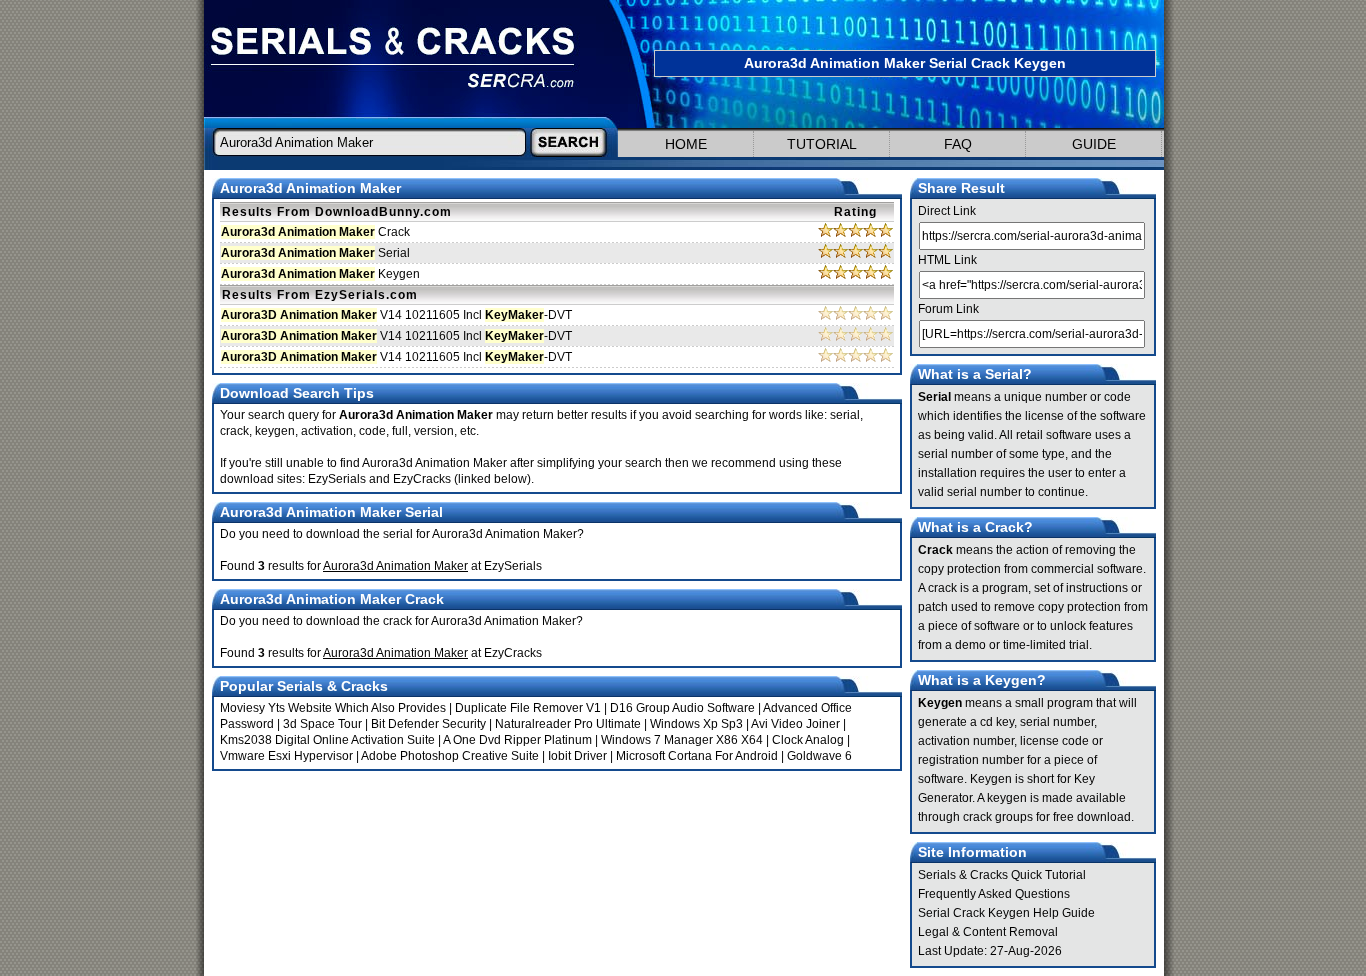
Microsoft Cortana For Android (697, 756)
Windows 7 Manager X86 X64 (682, 740)
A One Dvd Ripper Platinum (517, 740)
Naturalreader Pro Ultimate (568, 724)
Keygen (320, 274)
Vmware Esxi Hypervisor (286, 756)
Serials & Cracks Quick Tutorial (1002, 875)
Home (686, 144)
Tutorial (822, 144)
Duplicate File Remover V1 (528, 708)
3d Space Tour (322, 724)
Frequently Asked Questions (994, 894)
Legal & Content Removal (988, 932)
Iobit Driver (577, 756)
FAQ (958, 144)
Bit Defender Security (428, 724)
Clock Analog (808, 740)
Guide (1094, 144)
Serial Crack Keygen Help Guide (1006, 913)
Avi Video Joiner (795, 724)
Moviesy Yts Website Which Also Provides (333, 708)
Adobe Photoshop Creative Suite (450, 756)
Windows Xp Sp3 (696, 724)
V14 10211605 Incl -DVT (396, 315)
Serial (315, 253)
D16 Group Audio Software (682, 708)
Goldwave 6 (819, 756)
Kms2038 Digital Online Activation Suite (327, 740)
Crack (315, 232)
